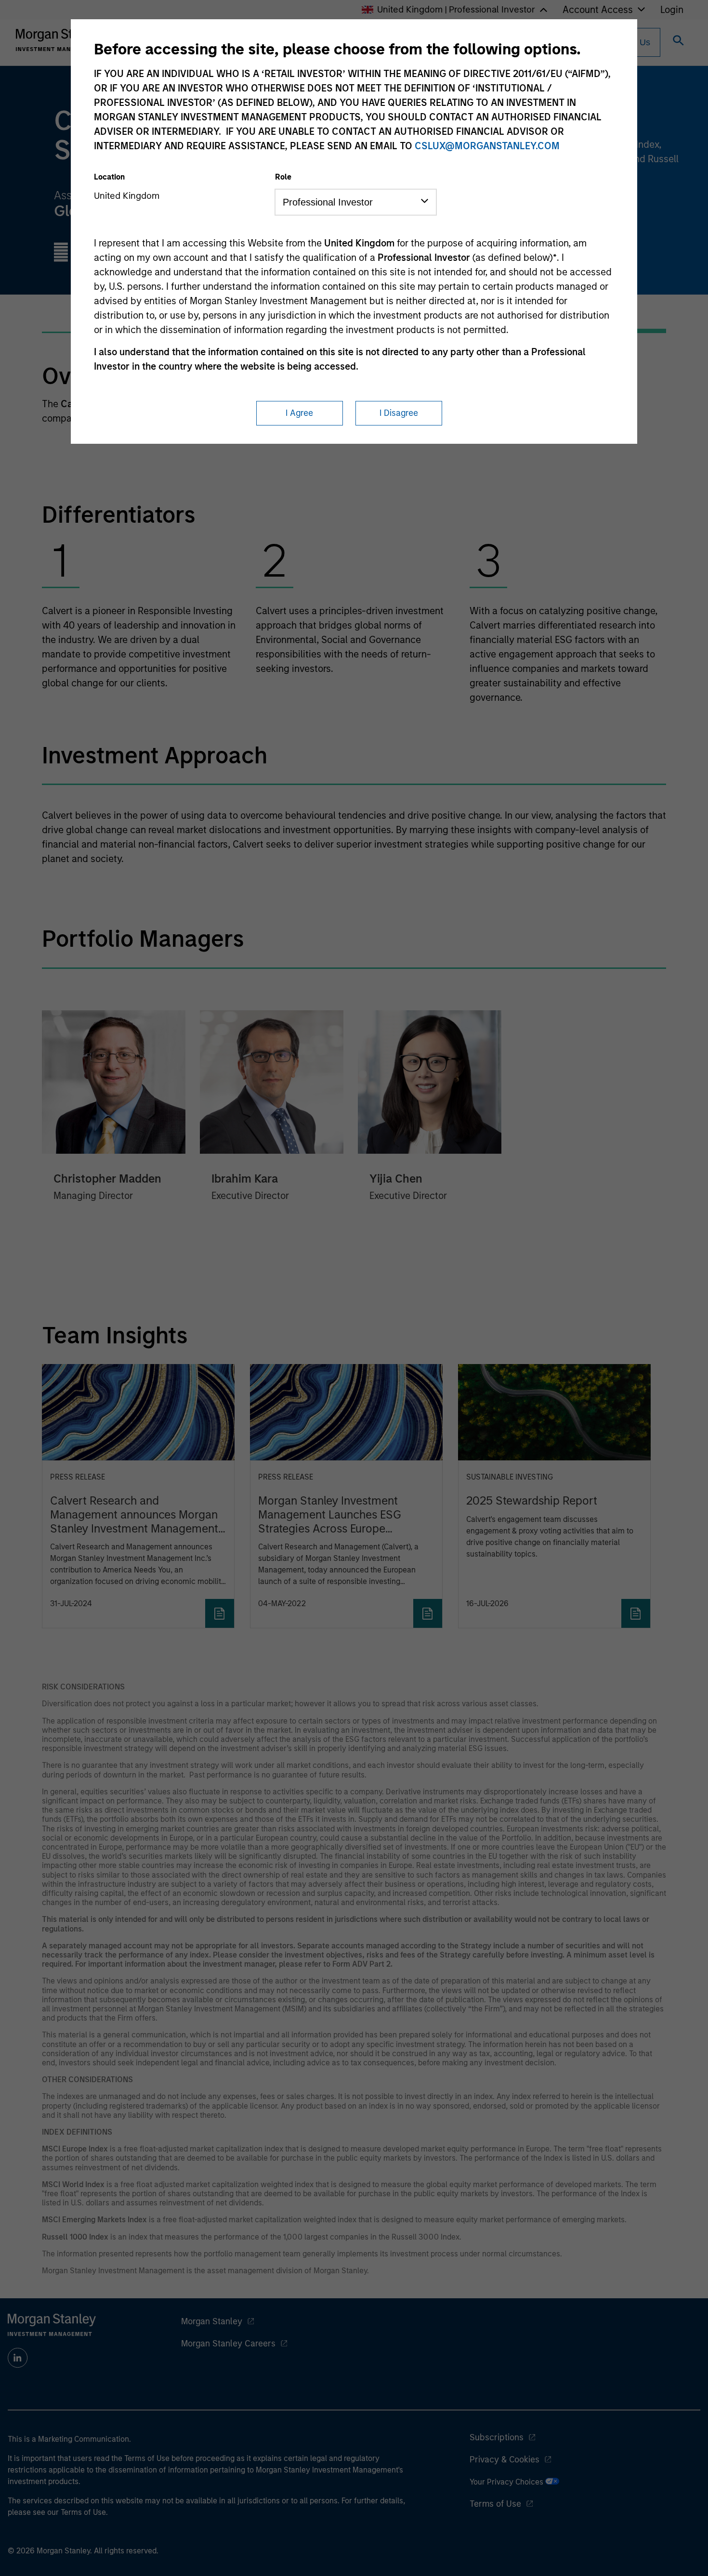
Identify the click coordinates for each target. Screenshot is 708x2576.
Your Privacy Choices (507, 2482)
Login (672, 10)
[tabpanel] (354, 523)
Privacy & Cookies (505, 2460)
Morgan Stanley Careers (228, 2344)
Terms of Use (495, 2504)
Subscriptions (497, 2437)
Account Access (598, 10)
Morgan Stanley (212, 2321)
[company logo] (60, 40)
